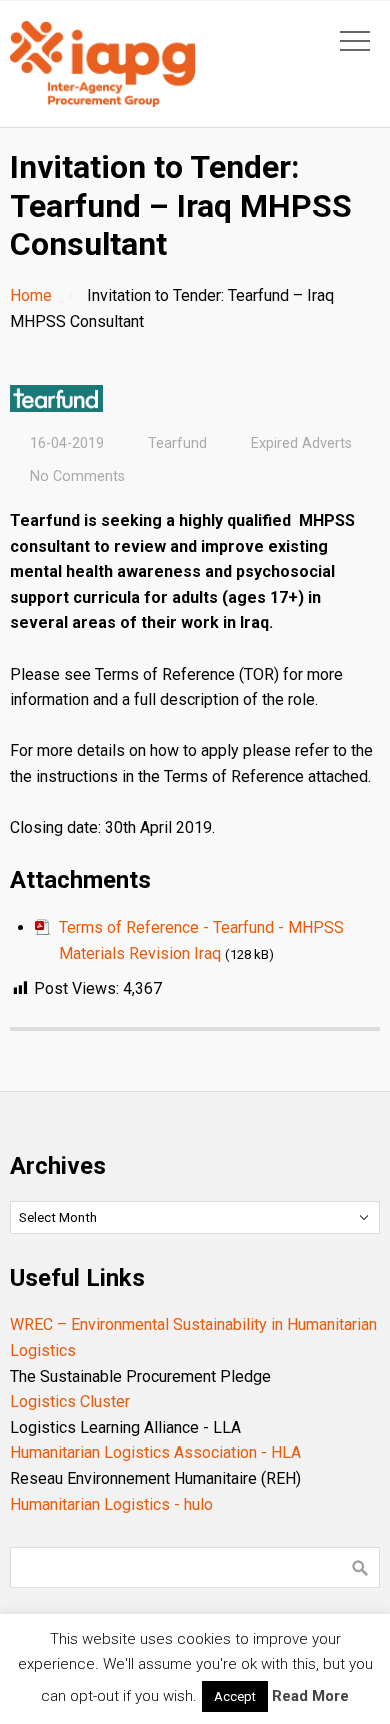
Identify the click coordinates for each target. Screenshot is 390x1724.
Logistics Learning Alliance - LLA (125, 1427)
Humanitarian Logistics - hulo (111, 1504)
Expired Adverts (301, 443)
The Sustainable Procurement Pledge (140, 1376)
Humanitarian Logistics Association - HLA (155, 1452)
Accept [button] (235, 1696)
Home (31, 295)
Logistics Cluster (70, 1401)
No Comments (77, 476)
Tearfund (177, 443)
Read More (310, 1696)
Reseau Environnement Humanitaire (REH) (155, 1478)
